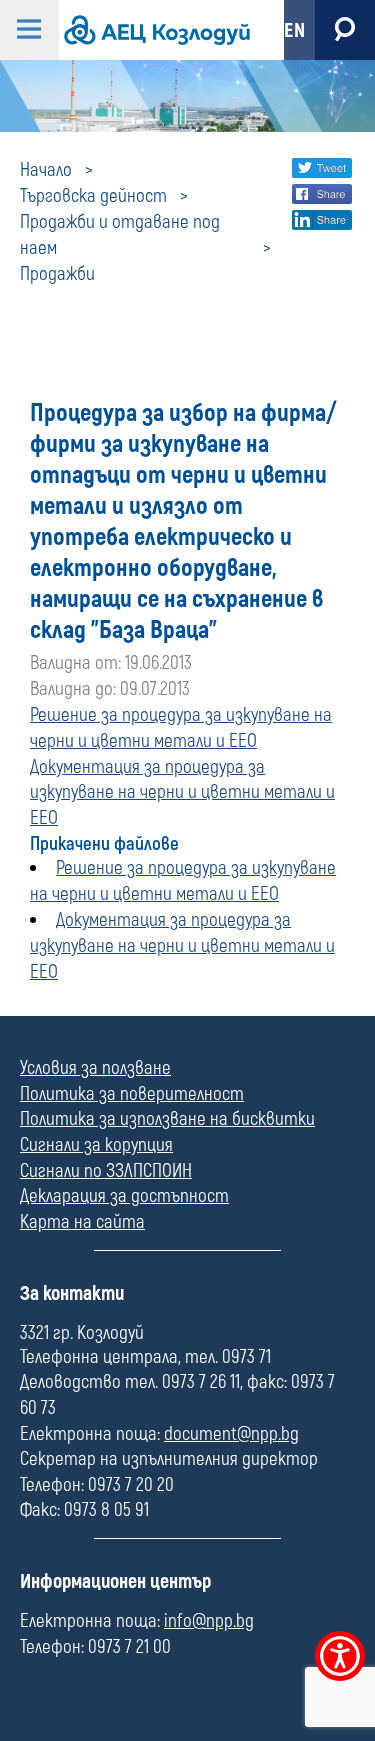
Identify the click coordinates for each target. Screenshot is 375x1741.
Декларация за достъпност (124, 1196)
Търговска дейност (93, 196)
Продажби (57, 274)
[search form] (345, 30)
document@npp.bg (231, 1434)
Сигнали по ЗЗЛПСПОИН (106, 1171)
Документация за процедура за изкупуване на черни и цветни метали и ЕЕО (182, 793)
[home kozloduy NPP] (154, 30)
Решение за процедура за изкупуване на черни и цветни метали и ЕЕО (181, 728)
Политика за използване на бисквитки (167, 1119)
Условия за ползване (95, 1068)
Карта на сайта (82, 1222)
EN (294, 30)
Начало (46, 170)
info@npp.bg (209, 1621)
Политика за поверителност (132, 1094)
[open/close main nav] (29, 30)
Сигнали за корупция (96, 1145)
